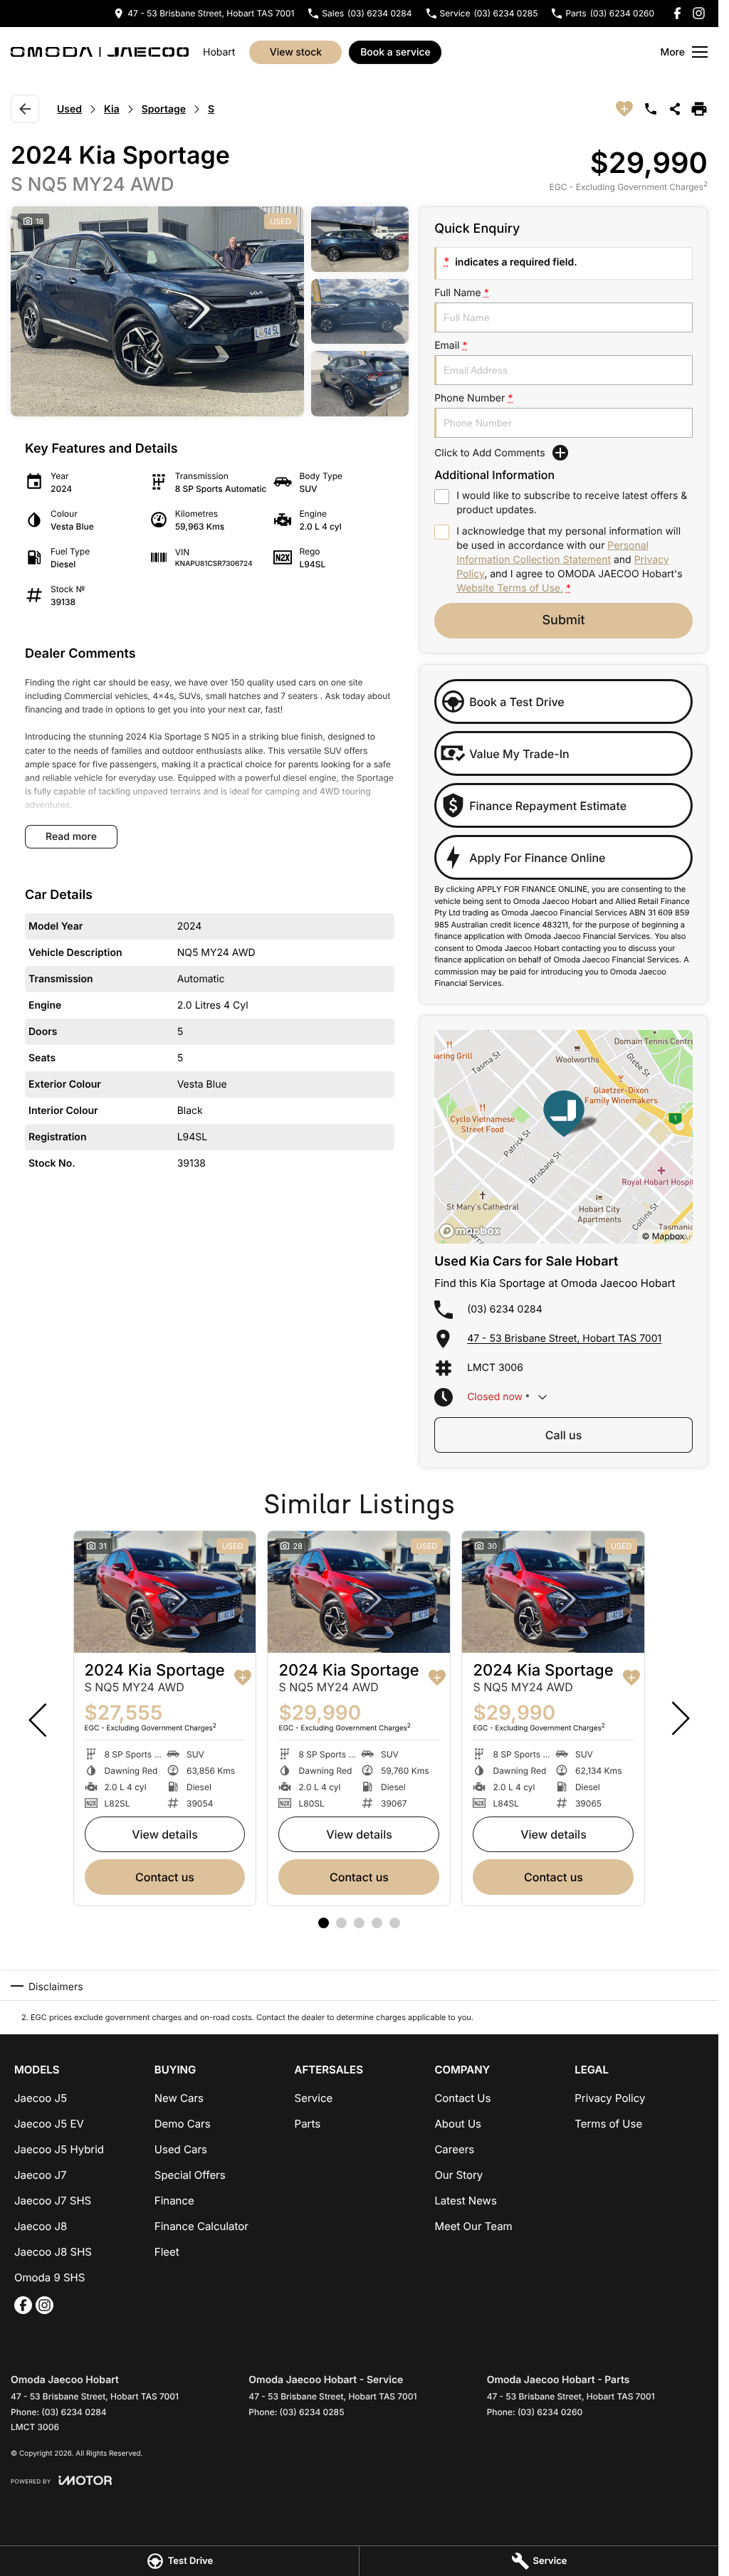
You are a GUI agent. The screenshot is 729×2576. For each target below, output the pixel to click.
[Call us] (651, 109)
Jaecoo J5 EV (49, 2124)
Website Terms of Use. (510, 588)
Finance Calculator (201, 2226)
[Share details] (675, 109)
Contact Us (165, 1877)
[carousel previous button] (39, 1718)
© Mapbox (663, 1236)
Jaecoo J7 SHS (53, 2201)
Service (314, 2098)
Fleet (167, 2252)
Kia (112, 109)
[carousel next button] (679, 1718)
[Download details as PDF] (699, 109)
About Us (458, 2124)
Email (451, 346)
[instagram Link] (699, 13)
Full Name (462, 293)
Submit (563, 620)
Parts (308, 2124)
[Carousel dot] (324, 1923)
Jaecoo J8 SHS (53, 2252)
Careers (454, 2149)
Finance (174, 2201)
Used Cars (181, 2149)
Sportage (164, 109)
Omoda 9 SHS (49, 2277)
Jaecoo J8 (41, 2226)
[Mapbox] (473, 1231)
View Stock (296, 52)
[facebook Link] (677, 13)
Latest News (465, 2201)
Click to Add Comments (490, 453)
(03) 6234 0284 (505, 1309)
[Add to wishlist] (624, 109)
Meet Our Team (473, 2226)
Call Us (563, 1435)
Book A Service (395, 52)
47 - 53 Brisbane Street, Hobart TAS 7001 (564, 1339)
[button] (210, 311)
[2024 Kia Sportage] (165, 1592)
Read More (71, 837)
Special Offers (190, 2175)
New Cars (179, 2098)
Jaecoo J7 (41, 2175)
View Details (165, 1834)
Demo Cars (183, 2124)
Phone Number (473, 398)
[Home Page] (100, 52)
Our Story (458, 2175)
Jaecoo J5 (41, 2098)
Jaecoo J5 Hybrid (59, 2149)
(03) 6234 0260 (550, 2412)
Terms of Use (608, 2124)
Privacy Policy (610, 2098)
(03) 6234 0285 (312, 2412)
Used (69, 109)
